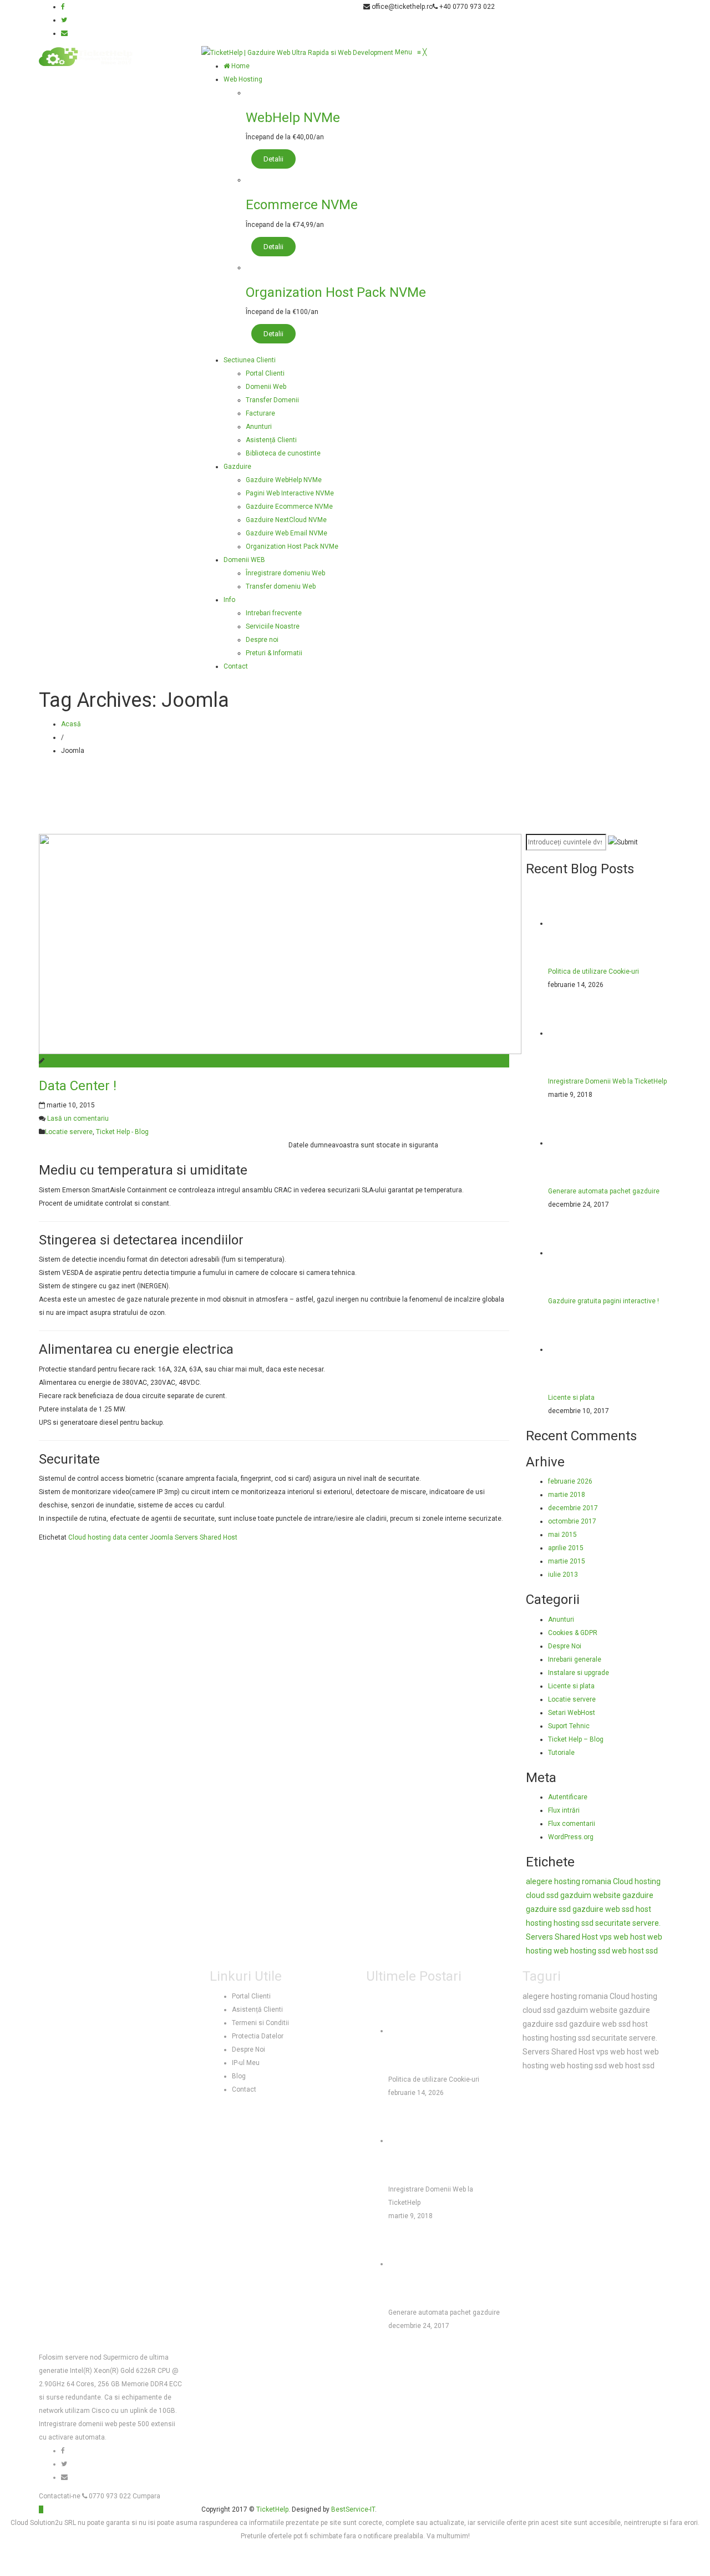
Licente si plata (571, 1398)
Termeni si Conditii (260, 2023)
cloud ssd (542, 1895)
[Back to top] (41, 2509)
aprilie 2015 (566, 1548)
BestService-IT (353, 2509)
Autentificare (568, 1797)
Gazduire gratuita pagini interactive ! (603, 1301)
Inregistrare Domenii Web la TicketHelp (607, 1081)
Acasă (71, 724)
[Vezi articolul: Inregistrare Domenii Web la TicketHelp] (590, 1033)
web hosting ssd (582, 1951)
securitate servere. (628, 1923)
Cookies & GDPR (573, 1633)
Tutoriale (561, 1753)
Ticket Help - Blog (122, 1132)
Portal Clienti (251, 1996)
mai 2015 (562, 1535)
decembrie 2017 (573, 1508)
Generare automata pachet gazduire (604, 1191)
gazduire (638, 1895)
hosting (539, 1923)
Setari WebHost (572, 1713)
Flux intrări (564, 1810)
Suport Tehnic (569, 1726)
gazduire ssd (548, 1909)
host (643, 1909)
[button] (411, 52)
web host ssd (635, 1951)
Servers (186, 1537)
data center (130, 1537)
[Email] (64, 33)
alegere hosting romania (569, 1881)
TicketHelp (272, 2509)
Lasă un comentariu (78, 1119)
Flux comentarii (572, 1824)
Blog (239, 2076)
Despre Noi (565, 1646)
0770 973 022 (109, 2496)
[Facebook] (63, 7)
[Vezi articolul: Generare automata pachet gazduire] (590, 1143)
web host (630, 1937)
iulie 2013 (563, 1575)
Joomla (161, 1537)
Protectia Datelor (258, 2036)
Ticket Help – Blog (576, 1739)
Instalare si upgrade (579, 1673)
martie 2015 (567, 1561)
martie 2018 (567, 1495)
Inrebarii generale (575, 1659)
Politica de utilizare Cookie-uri (594, 971)
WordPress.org (571, 1837)
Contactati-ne (60, 2496)
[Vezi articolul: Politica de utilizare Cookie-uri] (590, 923)
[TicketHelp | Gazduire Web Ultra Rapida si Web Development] (298, 52)
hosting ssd (574, 1923)
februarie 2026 (570, 1481)
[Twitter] (64, 20)
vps (606, 1937)
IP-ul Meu (246, 2063)
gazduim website (590, 1895)
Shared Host (219, 1537)
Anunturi (561, 1620)
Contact (244, 2089)
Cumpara (146, 2496)
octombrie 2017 (572, 1521)
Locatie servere (69, 1132)
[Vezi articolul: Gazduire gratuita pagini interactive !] (590, 1253)
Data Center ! (78, 1086)
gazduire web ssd (603, 1909)
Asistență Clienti (257, 2010)
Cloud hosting (90, 1537)
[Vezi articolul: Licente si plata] (590, 1349)
